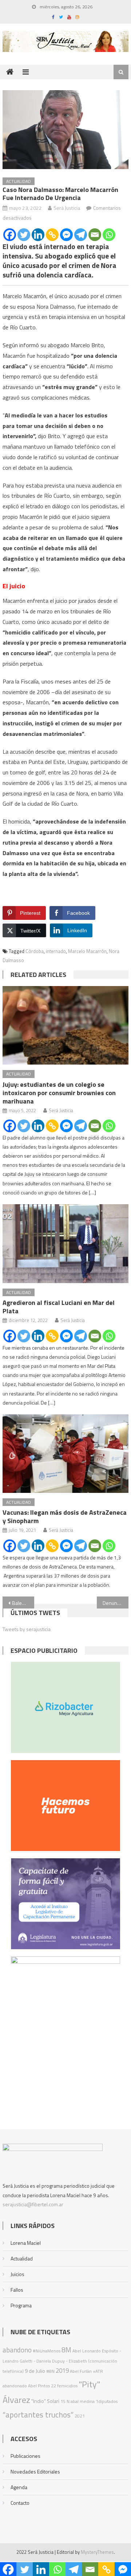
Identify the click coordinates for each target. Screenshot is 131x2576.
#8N (50, 2371)
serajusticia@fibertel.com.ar (33, 2204)
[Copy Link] (52, 235)
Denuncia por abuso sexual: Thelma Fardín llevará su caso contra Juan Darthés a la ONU (115, 1603)
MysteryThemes (97, 2552)
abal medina (83, 2401)
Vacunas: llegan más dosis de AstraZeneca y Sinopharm (65, 1517)
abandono (17, 2350)
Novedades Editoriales (35, 2471)
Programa (21, 2305)
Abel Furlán (81, 2371)
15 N (65, 2401)
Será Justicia (67, 208)
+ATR (98, 2371)
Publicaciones (25, 2456)
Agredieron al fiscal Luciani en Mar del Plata (59, 1307)
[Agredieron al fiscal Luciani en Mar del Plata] (65, 1244)
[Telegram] (81, 235)
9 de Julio (35, 2371)
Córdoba (35, 951)
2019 (62, 2371)
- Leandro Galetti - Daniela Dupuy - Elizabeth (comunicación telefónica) (62, 2361)
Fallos (17, 2290)
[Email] (95, 235)
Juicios (17, 2274)
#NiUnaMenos (47, 2351)
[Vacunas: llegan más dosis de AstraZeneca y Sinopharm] (65, 1454)
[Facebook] (10, 235)
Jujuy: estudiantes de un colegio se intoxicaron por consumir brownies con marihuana (59, 1093)
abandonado (15, 2386)
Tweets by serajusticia (27, 1629)
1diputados (107, 2401)
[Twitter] (24, 235)
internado (56, 951)
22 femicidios (64, 2386)
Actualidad (19, 181)
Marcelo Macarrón (87, 951)
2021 (80, 2416)
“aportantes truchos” (38, 2415)
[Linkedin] (38, 235)
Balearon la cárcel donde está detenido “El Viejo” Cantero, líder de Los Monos (23, 1603)
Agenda (19, 2487)
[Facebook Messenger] (66, 235)
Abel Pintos (39, 2386)
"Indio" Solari (45, 2401)
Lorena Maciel (26, 2243)
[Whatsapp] (109, 235)
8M (66, 2350)
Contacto (20, 2503)
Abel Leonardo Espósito (95, 2351)
